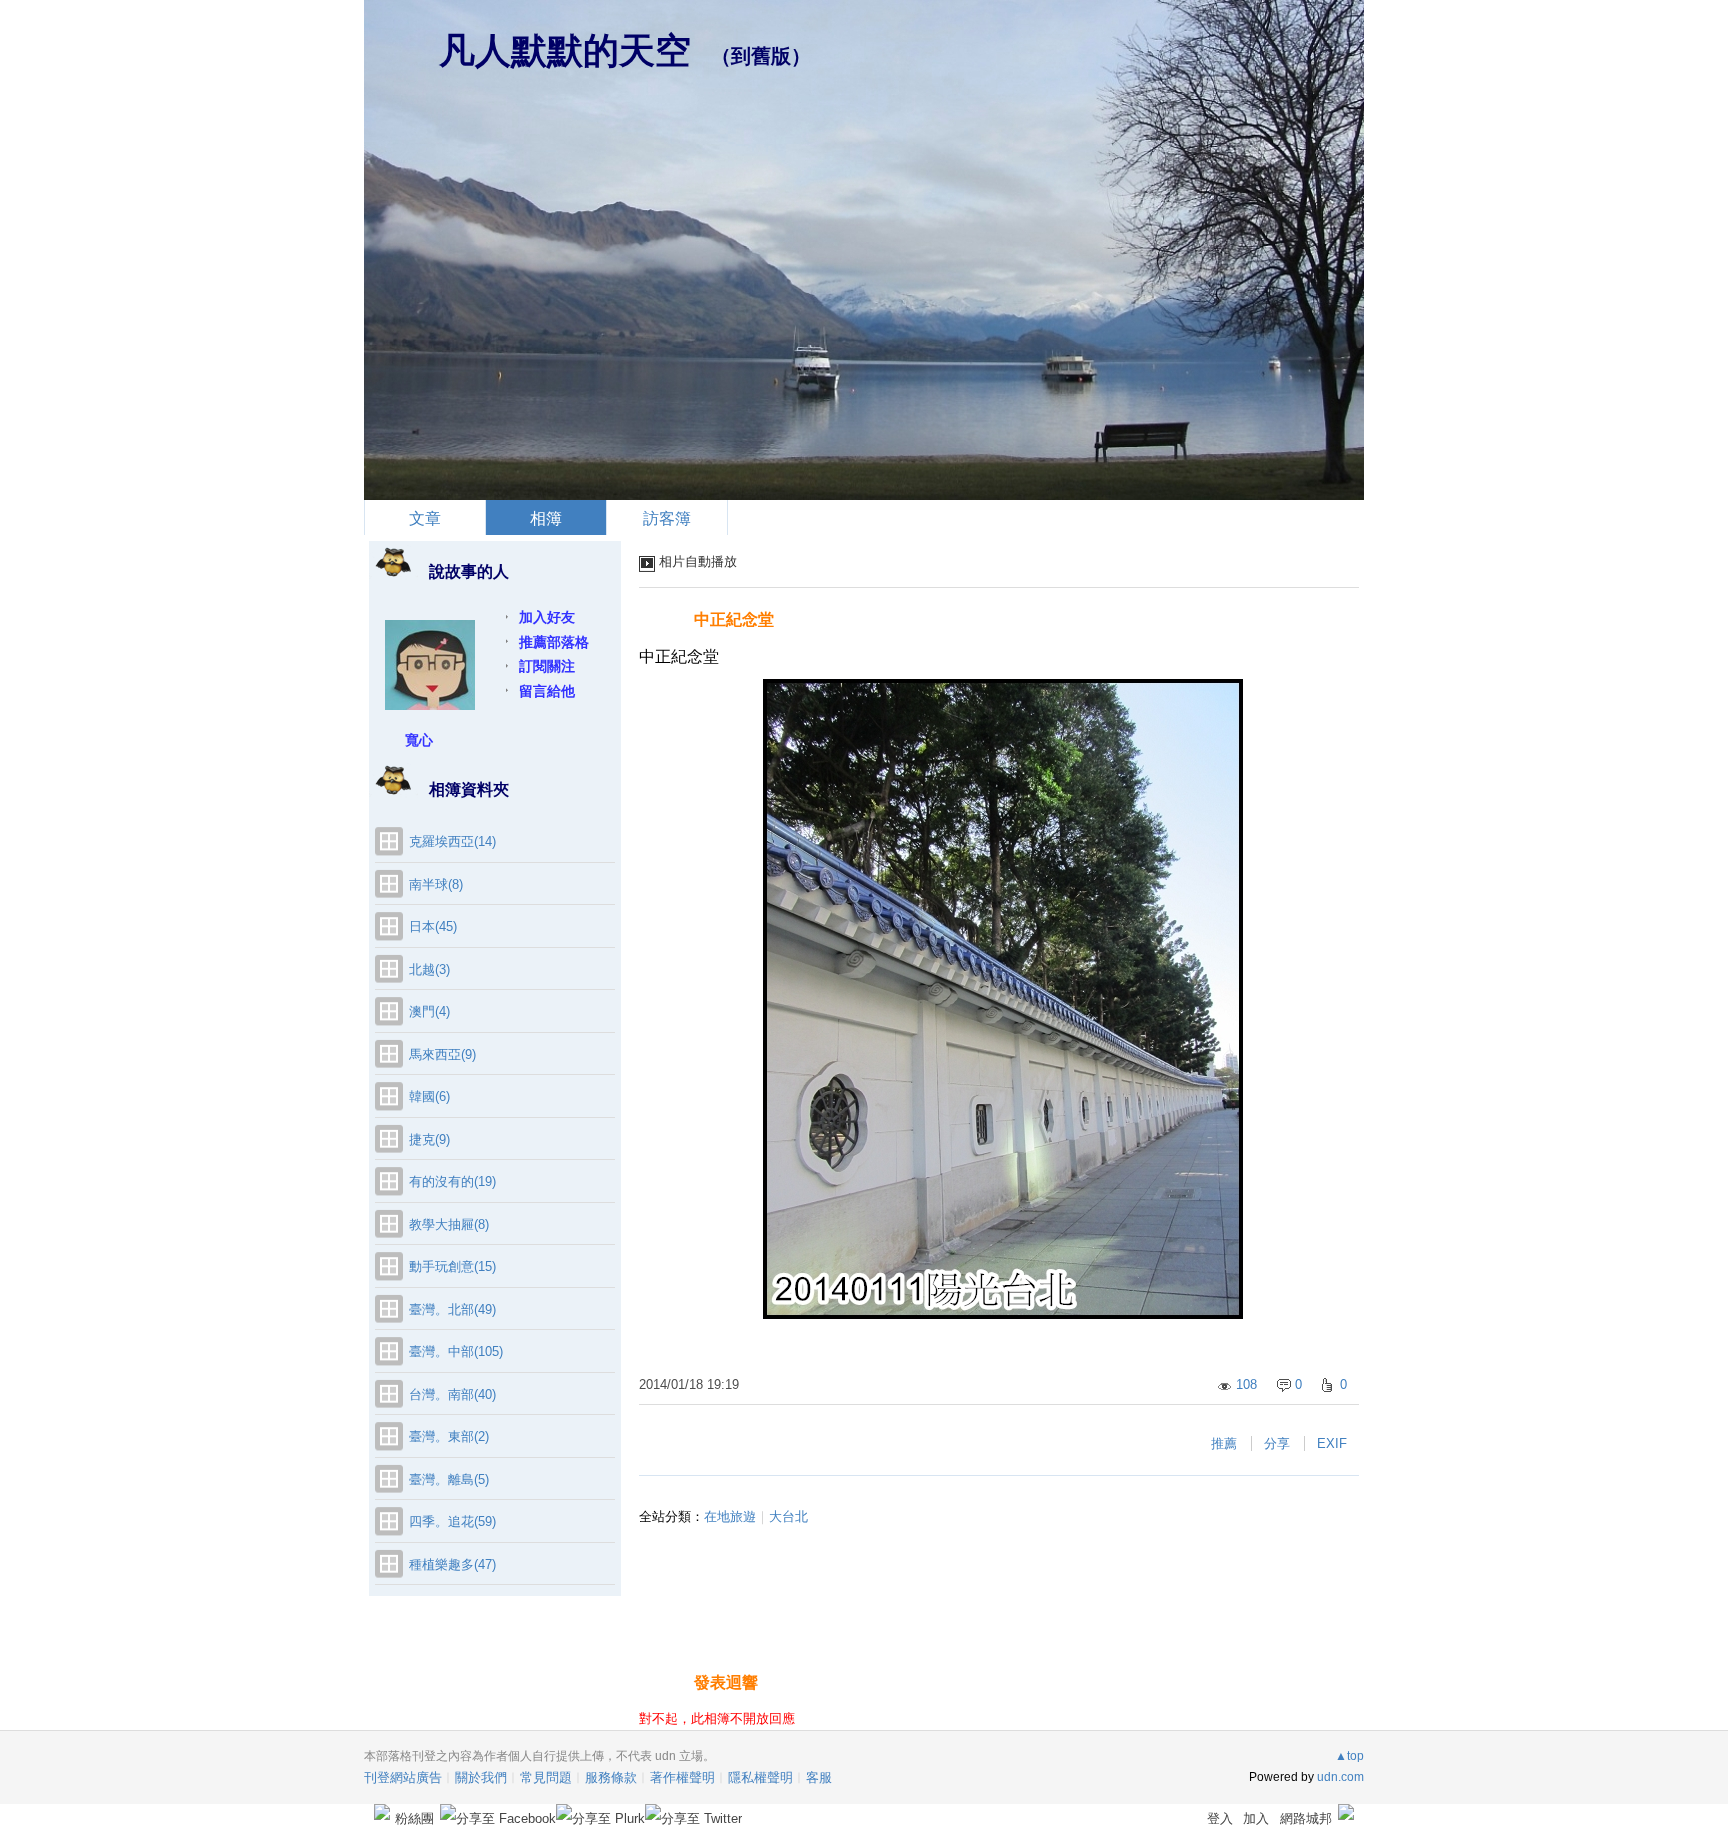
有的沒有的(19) (452, 1181)
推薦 (1224, 1443)
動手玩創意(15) (452, 1266)
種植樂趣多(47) (452, 1564)
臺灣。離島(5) (449, 1479)
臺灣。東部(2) (449, 1436)
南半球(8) (436, 884)
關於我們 (481, 1777)
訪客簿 (667, 518)
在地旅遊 (730, 1516)
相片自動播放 (698, 561)
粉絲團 (414, 1818)
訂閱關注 (547, 666)
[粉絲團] (382, 1812)
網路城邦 (1306, 1818)
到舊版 (761, 56)
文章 (425, 518)
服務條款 (611, 1777)
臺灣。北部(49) (452, 1309)
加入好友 (547, 617)
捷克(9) (429, 1139)
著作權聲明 (682, 1777)
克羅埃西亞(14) (452, 841)
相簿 (546, 518)
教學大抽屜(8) (449, 1224)
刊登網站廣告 (403, 1777)
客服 (819, 1777)
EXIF (1332, 1443)
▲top (1349, 1756)
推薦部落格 (554, 642)
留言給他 (547, 691)
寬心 (419, 740)
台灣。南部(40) (452, 1394)
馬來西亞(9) (442, 1054)
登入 (1220, 1818)
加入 (1256, 1818)
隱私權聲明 (760, 1777)
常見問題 (546, 1777)
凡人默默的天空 (565, 50)
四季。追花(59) (452, 1521)
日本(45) (433, 926)
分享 (1277, 1443)
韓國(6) (429, 1096)
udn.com (1340, 1777)
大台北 (788, 1516)
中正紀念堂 (734, 619)
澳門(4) (429, 1011)
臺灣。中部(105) (456, 1351)
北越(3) (429, 969)
